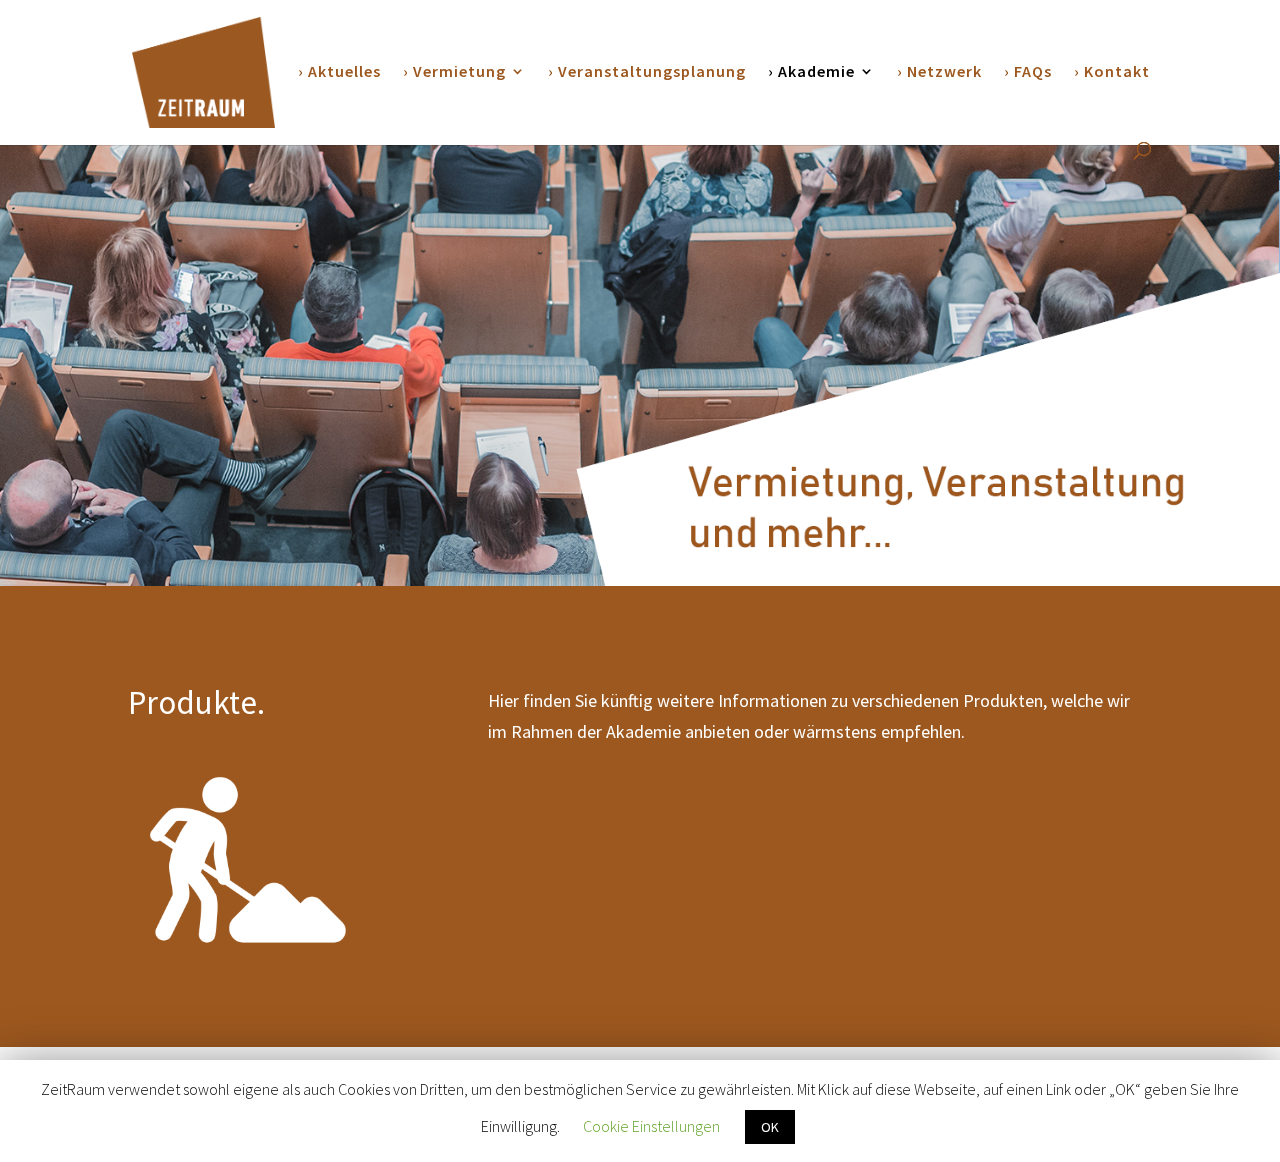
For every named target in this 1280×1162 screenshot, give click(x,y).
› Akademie (811, 72)
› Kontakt (1112, 72)
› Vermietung (454, 72)
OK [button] (770, 1127)
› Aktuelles (339, 72)
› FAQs (1028, 72)
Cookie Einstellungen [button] (651, 1126)
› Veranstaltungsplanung (647, 72)
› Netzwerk (939, 72)
